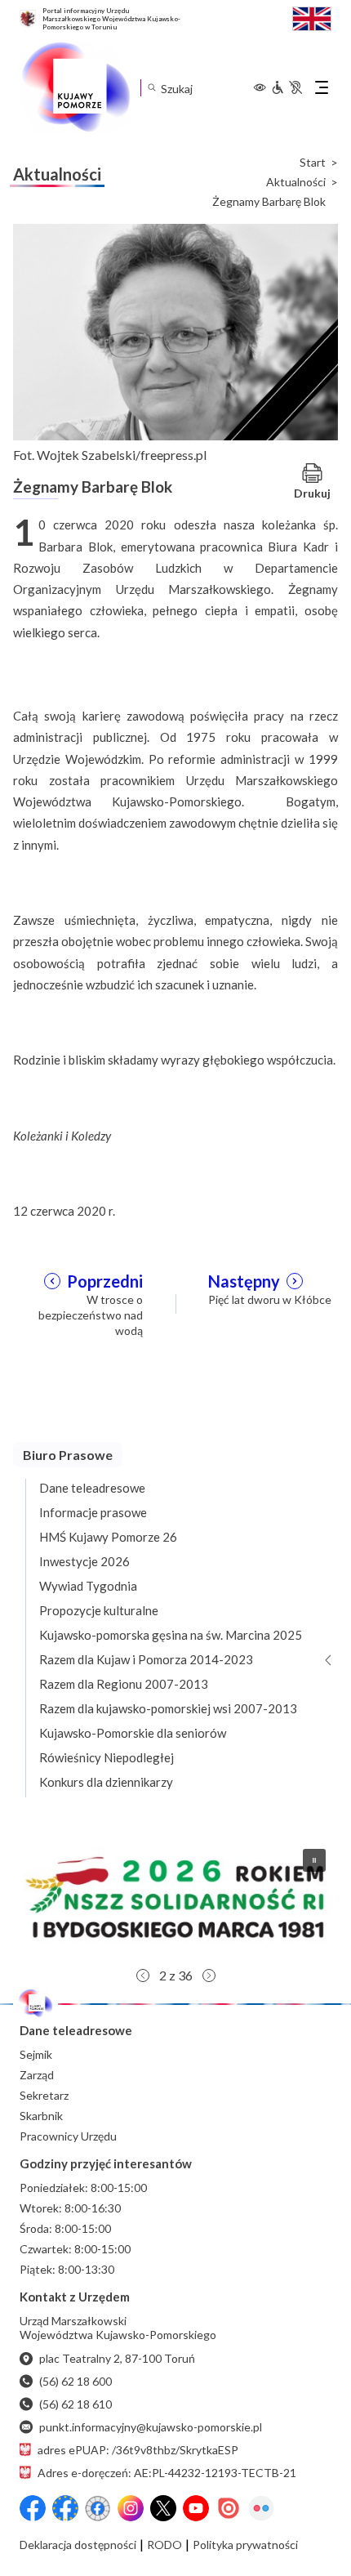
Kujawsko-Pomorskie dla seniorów (133, 1733)
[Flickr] (261, 2508)
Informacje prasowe (93, 1512)
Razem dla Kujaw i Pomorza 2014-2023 (146, 1659)
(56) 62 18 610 (76, 2404)
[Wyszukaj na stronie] (151, 88)
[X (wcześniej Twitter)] (163, 2508)
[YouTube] (196, 2508)
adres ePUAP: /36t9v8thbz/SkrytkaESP (138, 2450)
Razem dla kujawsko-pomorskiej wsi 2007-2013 (168, 1708)
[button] (175, 1898)
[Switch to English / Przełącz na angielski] (312, 17)
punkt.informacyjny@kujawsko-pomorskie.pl (151, 2427)
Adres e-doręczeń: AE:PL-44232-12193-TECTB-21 (167, 2473)
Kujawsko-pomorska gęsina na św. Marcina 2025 (171, 1635)
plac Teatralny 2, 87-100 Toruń (117, 2358)
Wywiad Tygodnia (88, 1586)
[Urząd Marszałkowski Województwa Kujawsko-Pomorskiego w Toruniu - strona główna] (75, 87)
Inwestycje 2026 (84, 1561)
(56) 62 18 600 (76, 2381)
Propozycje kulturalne (99, 1610)
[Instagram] (131, 2508)
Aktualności (296, 182)
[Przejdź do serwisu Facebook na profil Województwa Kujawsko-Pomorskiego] (33, 2508)
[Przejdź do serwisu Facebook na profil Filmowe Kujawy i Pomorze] (98, 2508)
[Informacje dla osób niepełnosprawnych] (287, 87)
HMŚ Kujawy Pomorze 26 (108, 1537)
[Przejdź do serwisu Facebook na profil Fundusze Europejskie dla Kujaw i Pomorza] (65, 2508)
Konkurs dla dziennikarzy (106, 1782)
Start (313, 163)
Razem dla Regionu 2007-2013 (124, 1684)
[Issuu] (229, 2508)
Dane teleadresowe (92, 1488)
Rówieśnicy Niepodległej (107, 1757)
